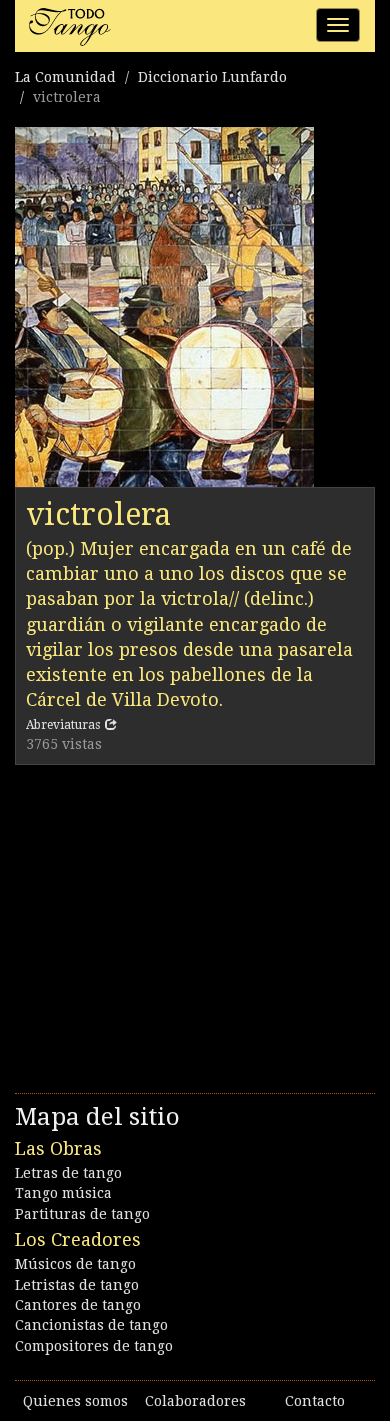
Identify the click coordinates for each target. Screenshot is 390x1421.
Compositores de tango (94, 1346)
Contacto (315, 1401)
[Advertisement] (195, 924)
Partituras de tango (82, 1214)
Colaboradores (195, 1401)
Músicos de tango (75, 1264)
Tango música (63, 1193)
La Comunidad (65, 77)
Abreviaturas (63, 725)
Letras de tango (68, 1173)
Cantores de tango (78, 1305)
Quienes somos (75, 1401)
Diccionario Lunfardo (212, 77)
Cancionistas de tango (91, 1325)
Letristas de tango (77, 1285)
